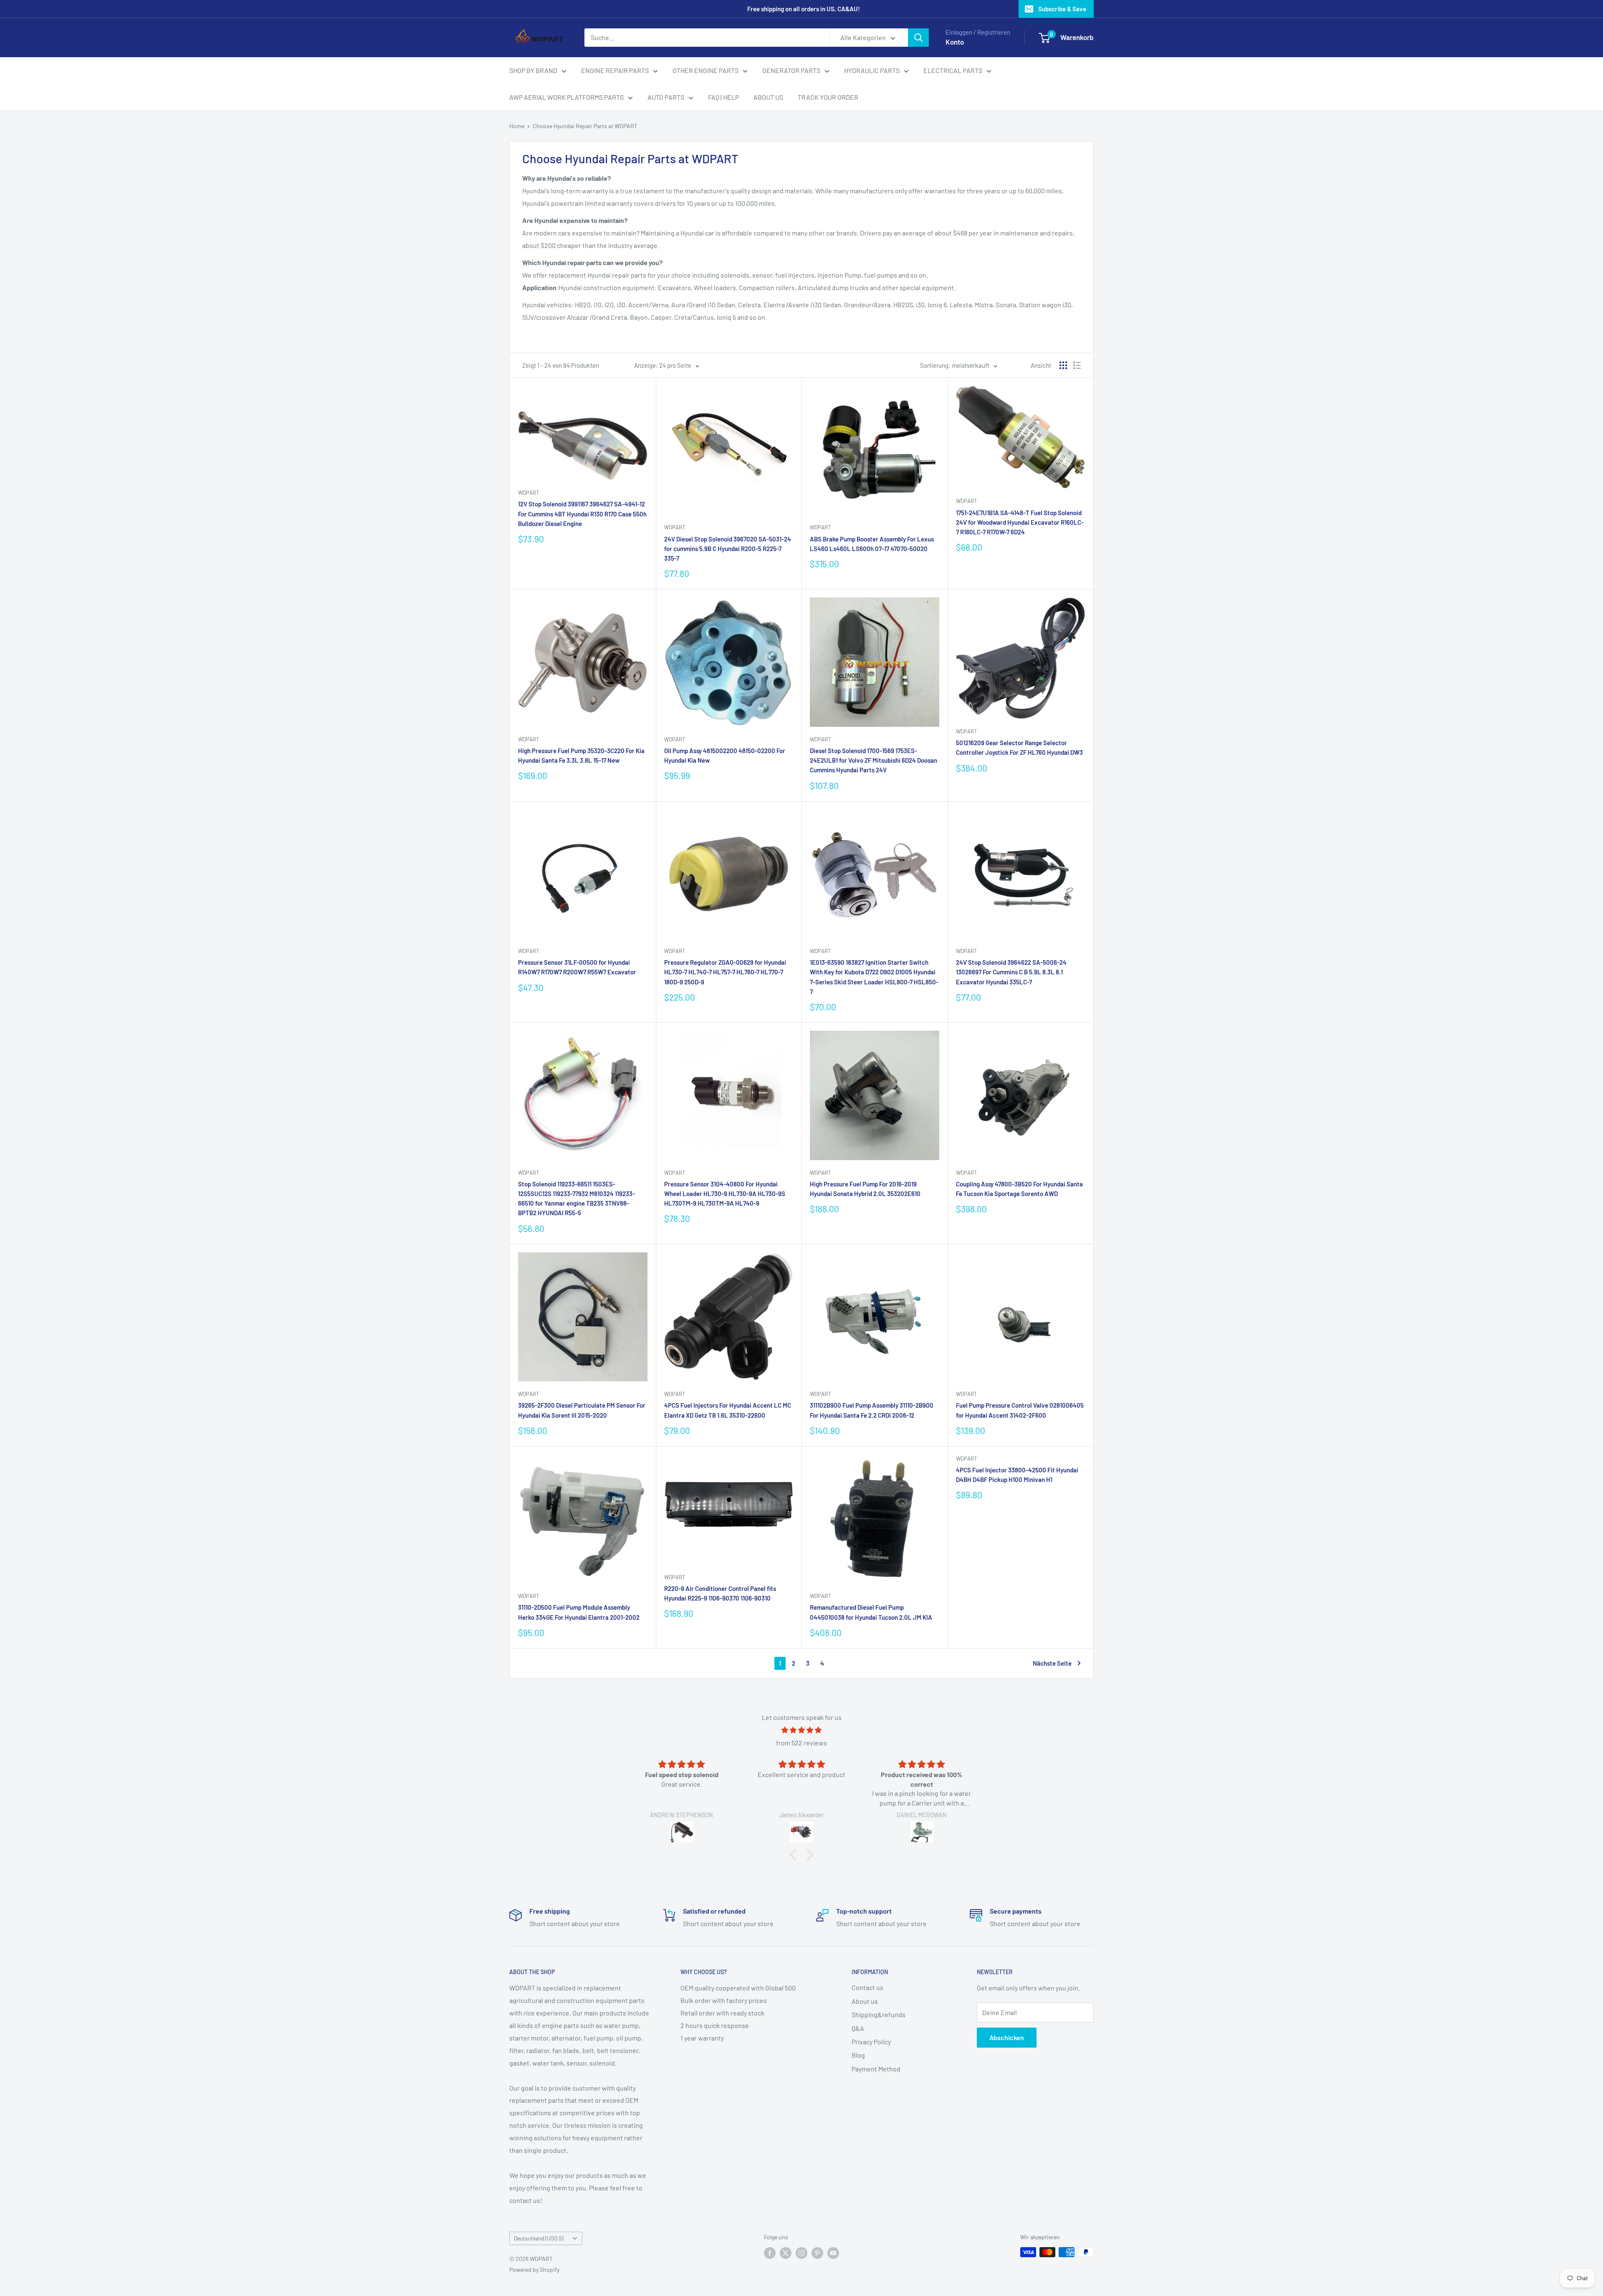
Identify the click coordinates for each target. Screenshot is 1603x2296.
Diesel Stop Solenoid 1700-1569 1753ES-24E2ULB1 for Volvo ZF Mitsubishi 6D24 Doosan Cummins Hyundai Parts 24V (874, 760)
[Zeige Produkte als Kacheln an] (1063, 365)
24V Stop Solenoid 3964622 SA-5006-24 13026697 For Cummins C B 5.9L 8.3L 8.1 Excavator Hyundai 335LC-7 (1011, 972)
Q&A (858, 2028)
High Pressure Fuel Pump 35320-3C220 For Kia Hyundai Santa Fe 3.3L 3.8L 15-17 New (581, 755)
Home (517, 126)
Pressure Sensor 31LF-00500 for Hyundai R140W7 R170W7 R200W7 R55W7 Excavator (577, 967)
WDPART (528, 493)
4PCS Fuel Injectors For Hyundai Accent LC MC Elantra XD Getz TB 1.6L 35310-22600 (728, 1410)
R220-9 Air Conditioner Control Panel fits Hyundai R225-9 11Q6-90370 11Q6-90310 (720, 1593)
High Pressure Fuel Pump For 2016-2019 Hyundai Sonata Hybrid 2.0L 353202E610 (865, 1189)
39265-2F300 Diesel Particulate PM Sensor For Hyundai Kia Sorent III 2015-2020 (582, 1410)
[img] (801, 1730)
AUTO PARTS (666, 97)
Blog (858, 2055)
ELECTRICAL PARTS (953, 70)
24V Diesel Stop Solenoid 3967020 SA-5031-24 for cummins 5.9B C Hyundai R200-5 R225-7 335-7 (728, 549)
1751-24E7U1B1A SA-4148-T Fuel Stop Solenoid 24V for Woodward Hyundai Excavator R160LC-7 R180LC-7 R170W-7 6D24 (1020, 522)
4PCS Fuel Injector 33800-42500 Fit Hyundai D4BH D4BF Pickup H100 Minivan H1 (1017, 1475)
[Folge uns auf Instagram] (801, 2253)
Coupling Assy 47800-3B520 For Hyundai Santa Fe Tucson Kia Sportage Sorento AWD (1019, 1189)
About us (865, 2001)
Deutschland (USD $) (539, 2238)
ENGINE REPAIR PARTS (615, 70)
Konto (955, 42)
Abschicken (1007, 2037)
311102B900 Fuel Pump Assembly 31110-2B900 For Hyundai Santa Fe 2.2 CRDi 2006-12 (872, 1410)
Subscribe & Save (1062, 9)
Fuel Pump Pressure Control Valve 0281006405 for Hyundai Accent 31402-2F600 (1020, 1410)
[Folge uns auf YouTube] (833, 2253)
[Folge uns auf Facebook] (770, 2253)
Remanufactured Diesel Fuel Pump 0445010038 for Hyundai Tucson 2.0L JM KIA (871, 1612)
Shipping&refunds (879, 2014)
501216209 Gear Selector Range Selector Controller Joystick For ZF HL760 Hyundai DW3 (1019, 747)
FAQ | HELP (723, 97)
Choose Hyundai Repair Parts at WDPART (585, 126)
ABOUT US (768, 97)
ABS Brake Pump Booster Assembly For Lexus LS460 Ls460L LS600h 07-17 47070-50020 (872, 544)
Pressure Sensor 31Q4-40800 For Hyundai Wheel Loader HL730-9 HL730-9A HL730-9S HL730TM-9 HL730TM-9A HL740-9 (725, 1194)
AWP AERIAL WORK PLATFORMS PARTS (566, 97)
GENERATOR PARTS (791, 70)
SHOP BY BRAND (533, 70)
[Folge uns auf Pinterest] (817, 2253)
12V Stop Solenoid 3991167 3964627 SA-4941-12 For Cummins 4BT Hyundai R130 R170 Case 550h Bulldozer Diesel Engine (582, 514)
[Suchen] (918, 38)
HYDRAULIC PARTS (872, 70)
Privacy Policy (871, 2042)
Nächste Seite (1052, 1663)
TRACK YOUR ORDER (828, 97)
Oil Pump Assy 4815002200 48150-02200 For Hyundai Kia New (725, 755)
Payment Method (876, 2069)
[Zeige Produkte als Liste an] (1077, 365)
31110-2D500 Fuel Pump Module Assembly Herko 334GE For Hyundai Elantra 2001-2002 (579, 1612)
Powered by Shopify (534, 2269)
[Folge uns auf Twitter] (786, 2253)
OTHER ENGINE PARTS (705, 70)
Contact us (867, 1987)
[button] (795, 1855)
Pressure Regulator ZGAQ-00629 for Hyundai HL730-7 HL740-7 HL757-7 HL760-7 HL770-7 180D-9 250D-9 (725, 972)
